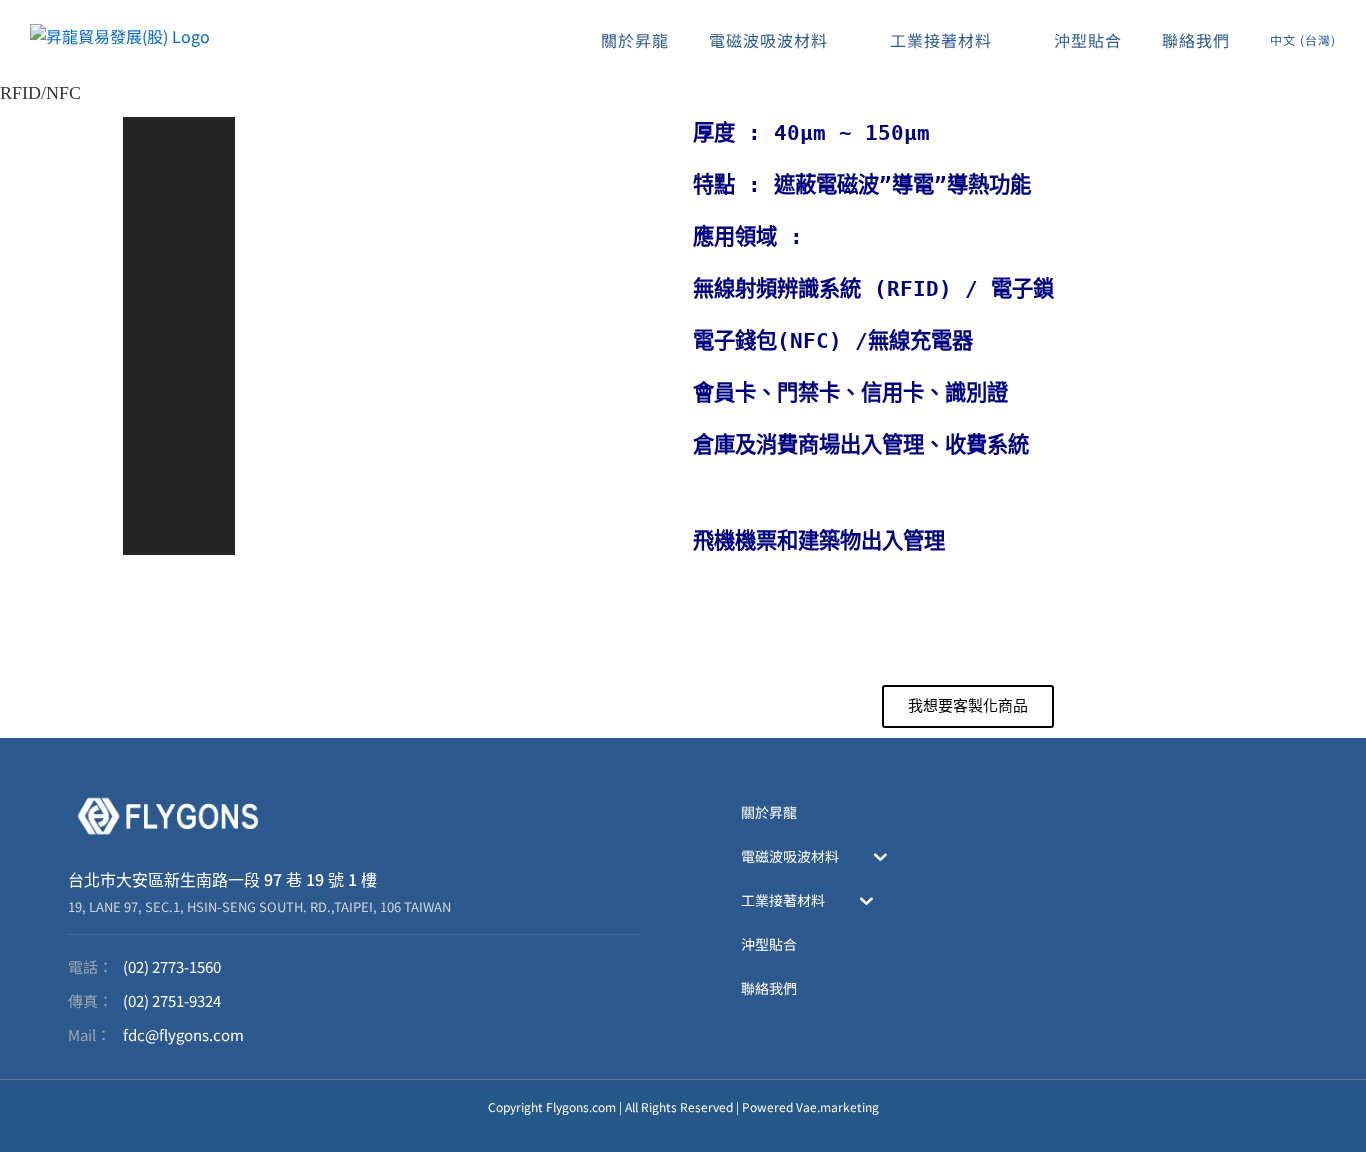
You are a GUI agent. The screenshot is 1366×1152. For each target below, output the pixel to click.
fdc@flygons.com (183, 1034)
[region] (398, 336)
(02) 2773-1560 (172, 966)
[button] (179, 153)
